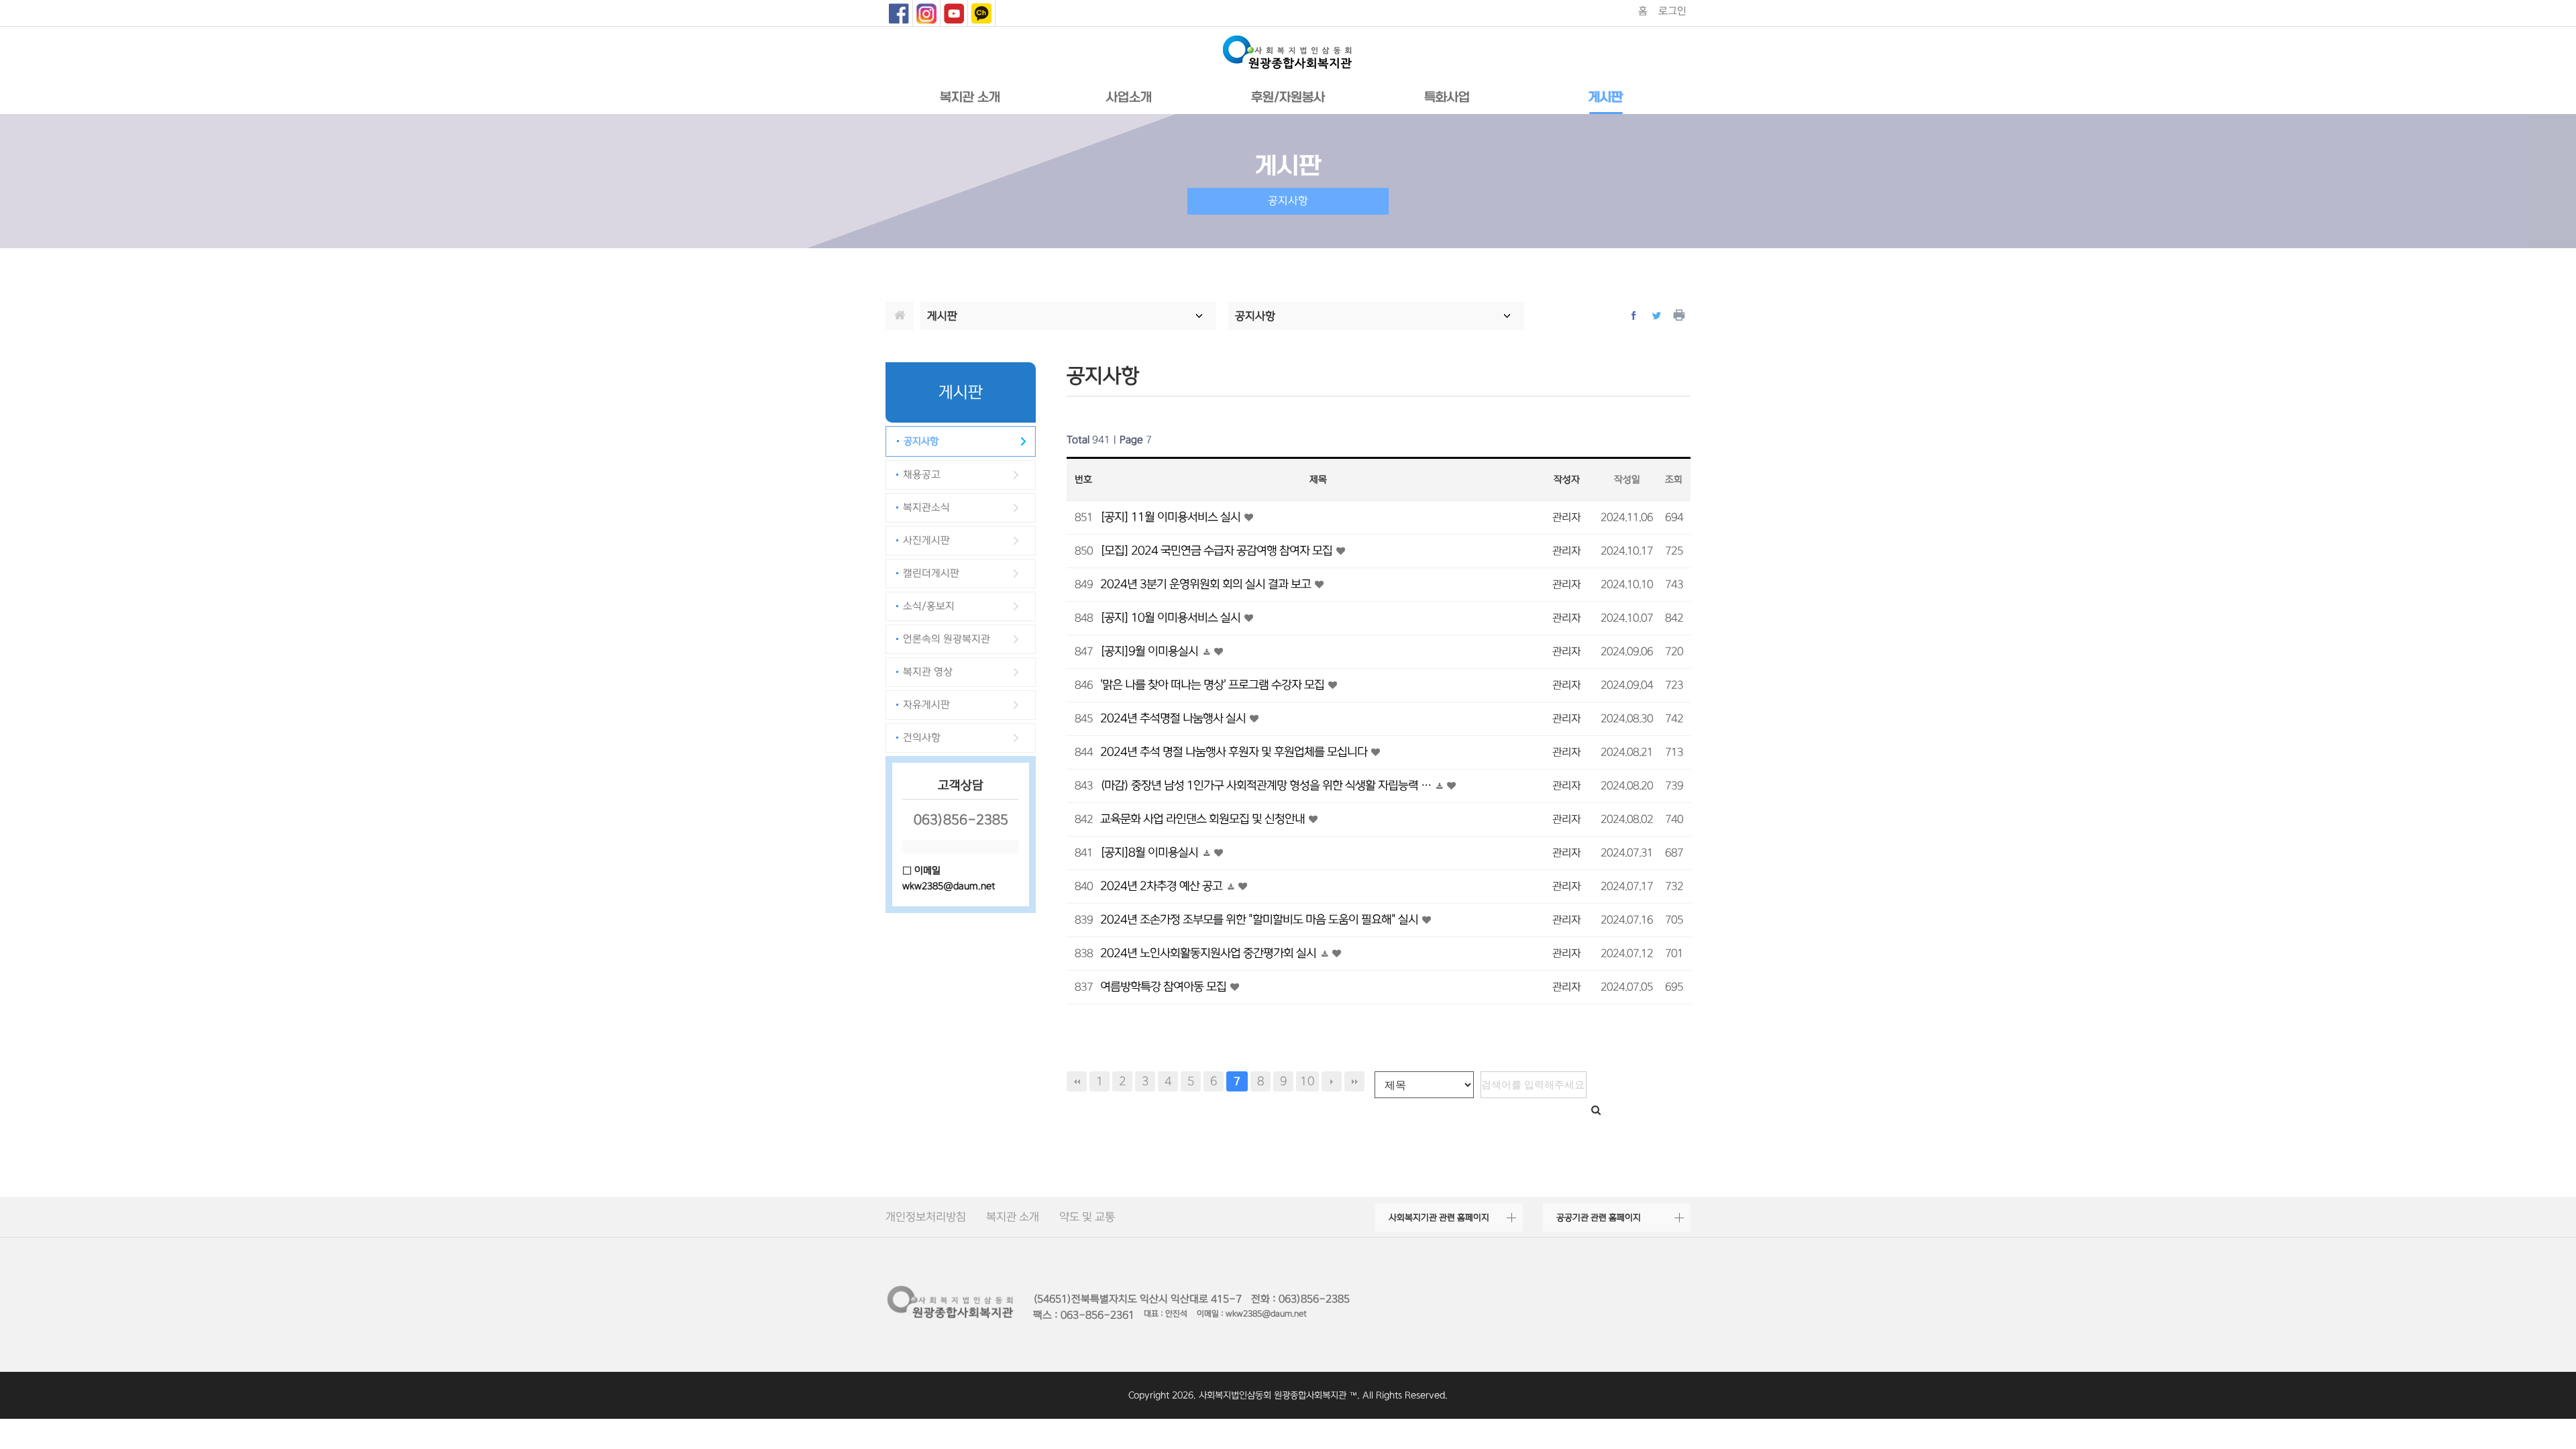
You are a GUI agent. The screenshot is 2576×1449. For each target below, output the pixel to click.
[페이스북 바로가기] (899, 13)
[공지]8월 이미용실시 (1150, 852)
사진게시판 (926, 540)
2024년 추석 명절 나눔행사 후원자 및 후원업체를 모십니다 (1235, 752)
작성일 (1627, 480)
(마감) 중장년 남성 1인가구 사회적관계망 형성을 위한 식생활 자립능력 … (1267, 785)
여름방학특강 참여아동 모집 (1165, 986)
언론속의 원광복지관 (947, 639)
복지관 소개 (1013, 1217)
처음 (1077, 1081)
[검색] (1596, 1111)
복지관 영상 (928, 672)
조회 (1674, 480)
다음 (1332, 1081)
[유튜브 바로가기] (954, 13)
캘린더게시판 (931, 573)
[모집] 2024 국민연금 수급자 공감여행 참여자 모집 (1218, 550)
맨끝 (1354, 1081)
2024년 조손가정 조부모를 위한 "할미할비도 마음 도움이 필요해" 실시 (1260, 919)
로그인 (1672, 11)
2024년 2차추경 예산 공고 (1163, 886)
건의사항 (922, 738)
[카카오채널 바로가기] (981, 13)
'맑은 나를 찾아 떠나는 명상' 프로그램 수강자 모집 (1214, 685)
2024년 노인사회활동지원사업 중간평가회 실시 (1210, 953)
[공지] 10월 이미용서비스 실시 (1172, 618)
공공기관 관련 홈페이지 (1599, 1218)
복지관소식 (926, 507)
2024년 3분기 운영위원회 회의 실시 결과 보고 (1207, 584)
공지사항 (921, 441)
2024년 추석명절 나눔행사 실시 (1174, 718)
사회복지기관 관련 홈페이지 (1439, 1218)
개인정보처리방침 (926, 1217)
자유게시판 (926, 705)
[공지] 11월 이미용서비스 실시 (1172, 517)
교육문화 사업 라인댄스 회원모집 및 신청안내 (1204, 819)
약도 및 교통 (1087, 1217)
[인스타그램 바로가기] (926, 13)
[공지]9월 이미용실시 (1150, 651)
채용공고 (922, 475)
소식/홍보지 (929, 606)
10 (1307, 1081)
